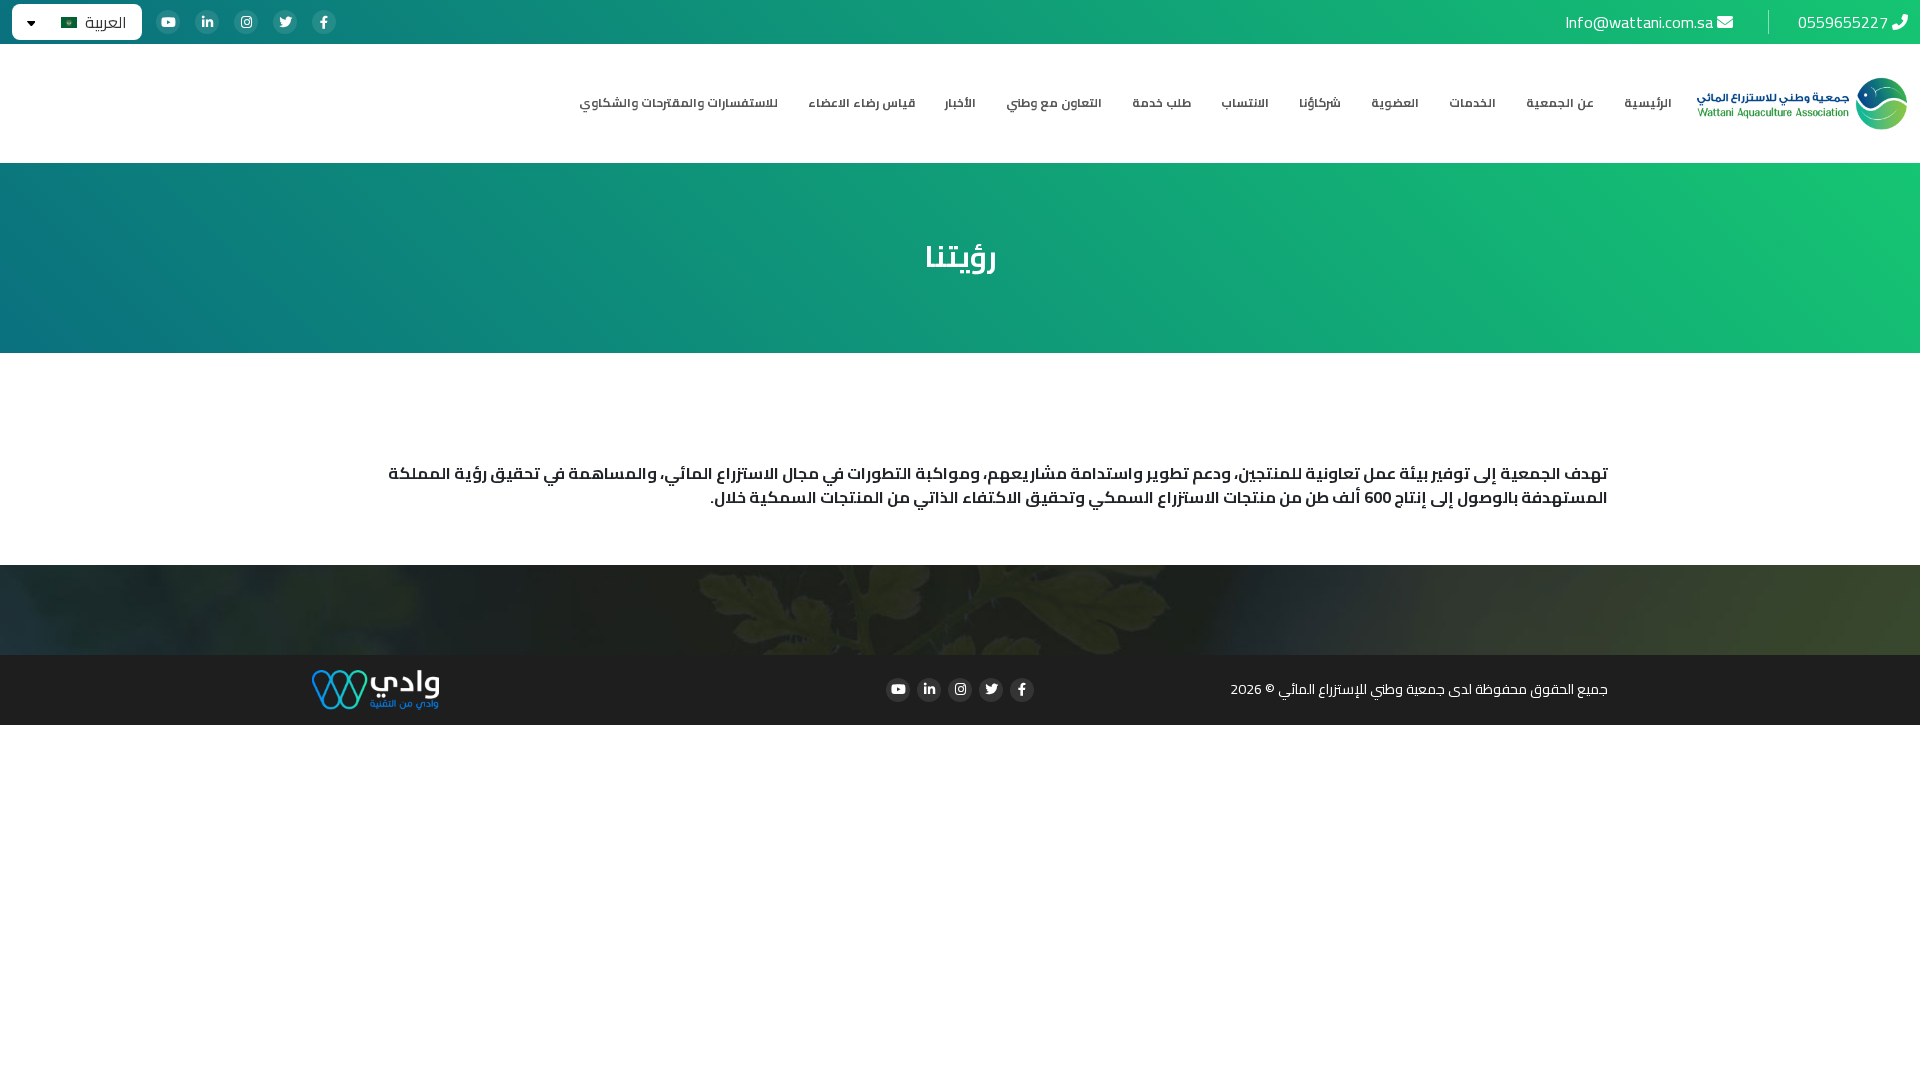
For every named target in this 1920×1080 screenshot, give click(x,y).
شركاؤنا (1320, 103)
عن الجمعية (1560, 103)
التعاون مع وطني (1054, 103)
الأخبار (960, 103)
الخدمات (1472, 103)
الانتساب (1245, 103)
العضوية (1395, 103)
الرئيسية (1648, 103)
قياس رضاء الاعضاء (861, 103)
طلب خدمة (1161, 103)
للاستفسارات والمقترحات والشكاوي (678, 103)
